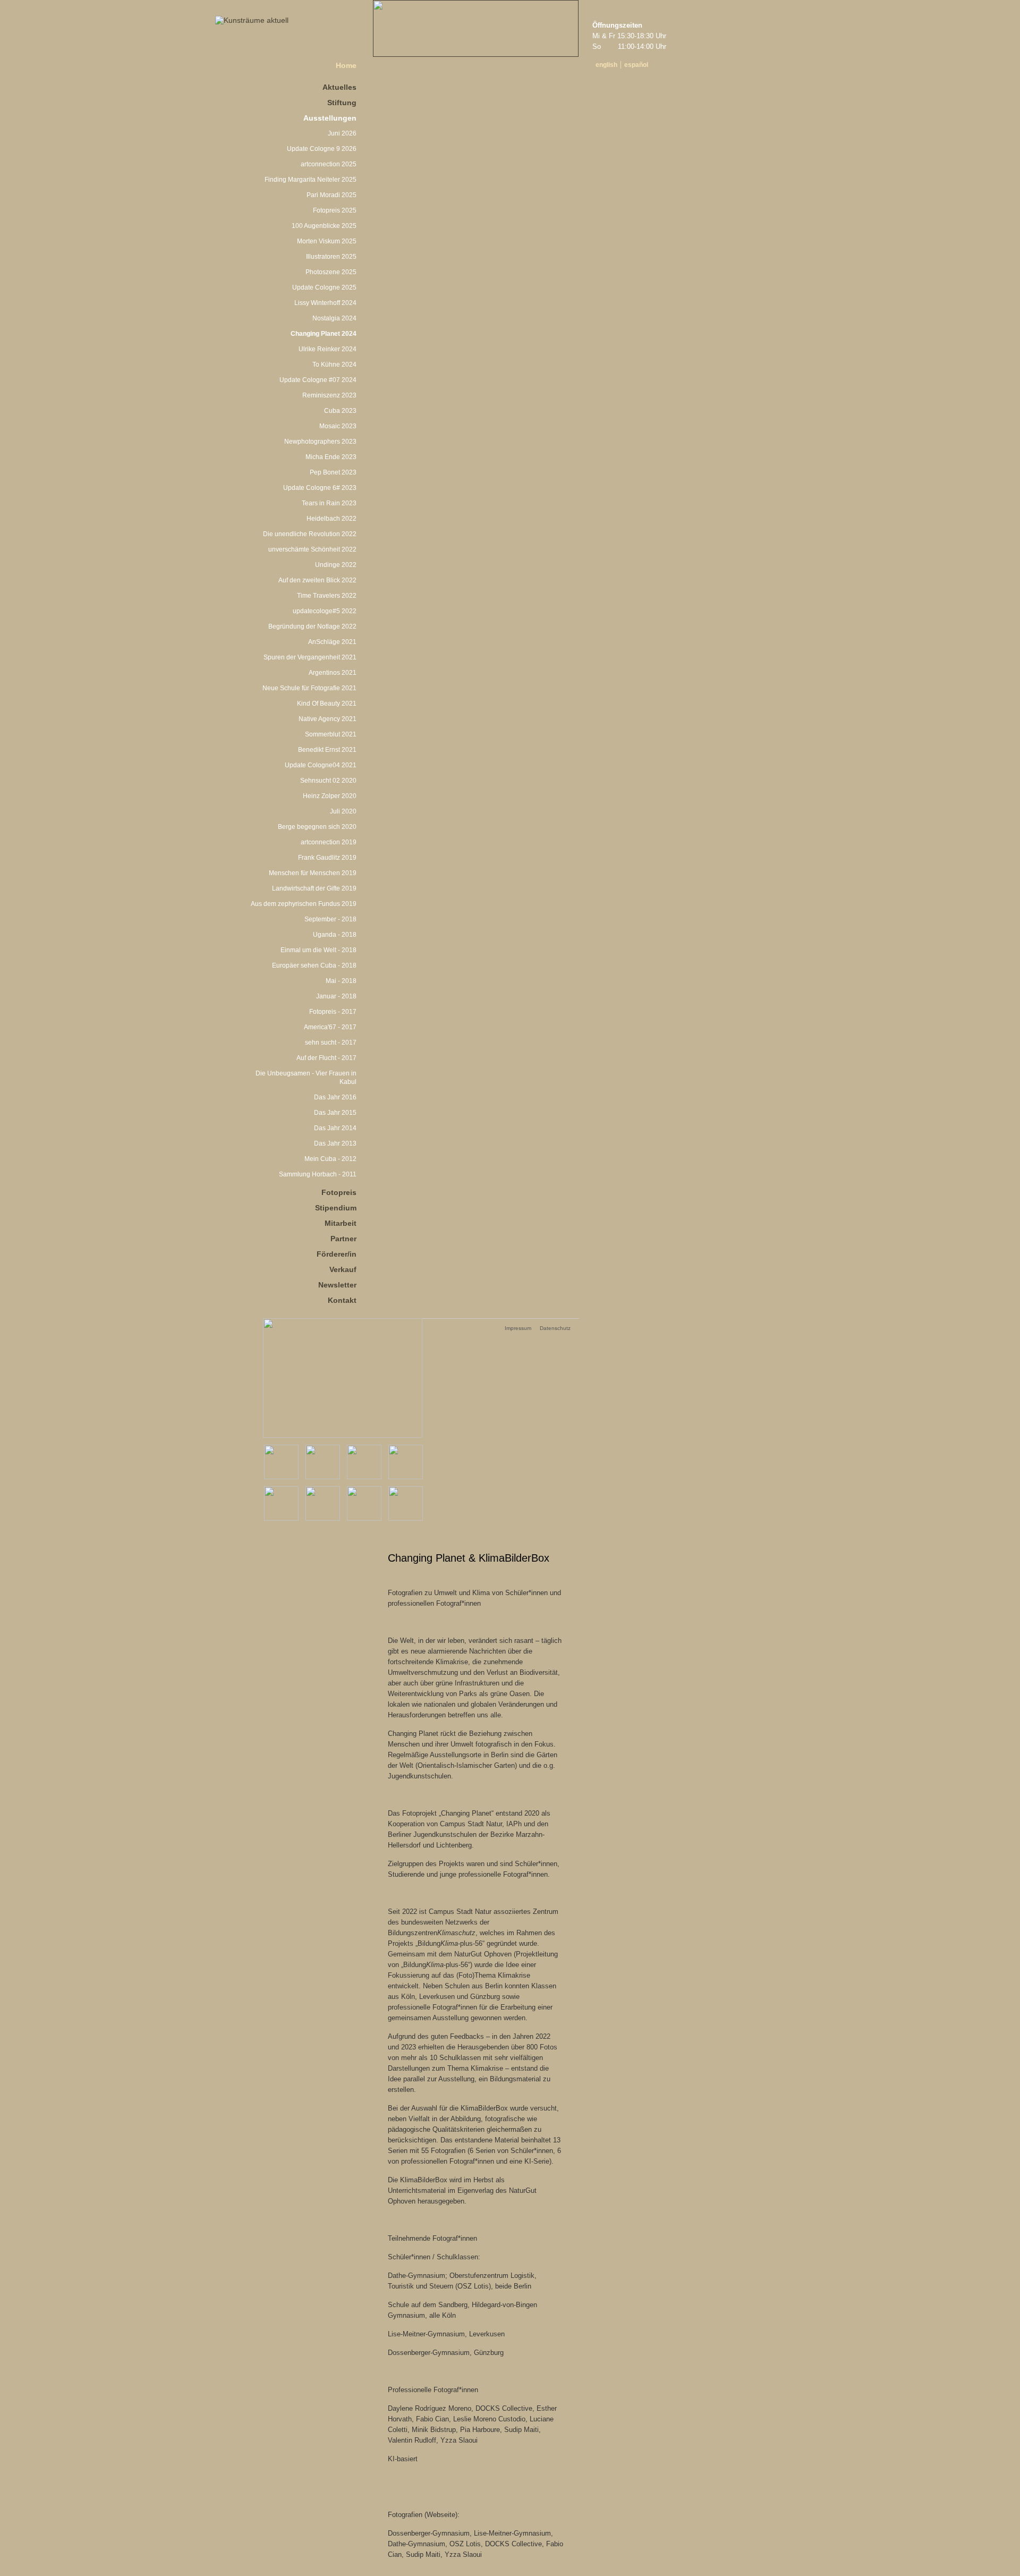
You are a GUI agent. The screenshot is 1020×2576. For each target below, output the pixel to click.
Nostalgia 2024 (334, 318)
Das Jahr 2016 (335, 1097)
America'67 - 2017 (330, 1027)
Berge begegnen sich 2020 (317, 827)
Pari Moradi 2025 (331, 195)
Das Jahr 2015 (335, 1113)
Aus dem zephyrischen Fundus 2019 (304, 904)
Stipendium (336, 1208)
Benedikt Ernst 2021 (327, 750)
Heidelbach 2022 (331, 519)
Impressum (518, 1328)
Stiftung (342, 103)
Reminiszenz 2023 (329, 395)
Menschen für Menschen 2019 (313, 873)
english (606, 65)
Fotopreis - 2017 (333, 1012)
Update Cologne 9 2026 (322, 149)
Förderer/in (337, 1254)
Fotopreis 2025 (335, 210)
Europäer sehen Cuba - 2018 (314, 965)
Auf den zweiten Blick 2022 (317, 580)
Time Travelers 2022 (327, 596)
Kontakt (342, 1300)
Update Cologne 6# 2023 (320, 488)
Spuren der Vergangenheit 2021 (310, 657)
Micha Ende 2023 (331, 457)
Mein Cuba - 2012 (330, 1159)
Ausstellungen (330, 118)
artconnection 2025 (329, 164)
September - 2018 (330, 919)
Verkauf (343, 1269)
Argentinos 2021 (333, 673)
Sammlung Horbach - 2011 (318, 1174)
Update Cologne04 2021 (321, 765)
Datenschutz (555, 1328)
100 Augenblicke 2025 (324, 226)
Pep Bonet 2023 (333, 472)
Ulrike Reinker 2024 (328, 349)
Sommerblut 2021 (331, 734)
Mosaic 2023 (338, 426)
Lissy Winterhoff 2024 (325, 303)
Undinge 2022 (336, 565)
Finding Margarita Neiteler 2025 (311, 180)
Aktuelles (339, 87)
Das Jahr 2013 (335, 1143)
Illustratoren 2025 (331, 257)
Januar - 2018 (336, 996)
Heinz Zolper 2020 (330, 796)
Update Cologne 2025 (324, 287)
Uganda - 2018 (335, 935)
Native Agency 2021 (328, 719)
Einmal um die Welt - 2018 (318, 950)
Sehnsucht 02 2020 (328, 781)
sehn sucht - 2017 (331, 1043)
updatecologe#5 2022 (325, 611)
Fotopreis (339, 1192)
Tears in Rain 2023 (329, 503)
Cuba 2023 (340, 411)
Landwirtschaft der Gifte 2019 (314, 888)
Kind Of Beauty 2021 (327, 704)
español (636, 65)
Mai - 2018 (341, 981)
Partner (343, 1239)
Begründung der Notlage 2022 (312, 626)
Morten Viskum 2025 (327, 241)
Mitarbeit (341, 1223)
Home (346, 65)
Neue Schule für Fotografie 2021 (309, 688)
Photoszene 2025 (331, 272)
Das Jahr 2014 (335, 1128)
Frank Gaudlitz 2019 (327, 858)
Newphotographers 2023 (320, 442)
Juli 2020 (343, 811)
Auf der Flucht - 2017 (326, 1058)
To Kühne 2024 (334, 365)
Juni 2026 (342, 133)
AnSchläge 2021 (332, 642)
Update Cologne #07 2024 (318, 380)
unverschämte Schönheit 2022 (312, 549)
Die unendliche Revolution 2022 (310, 534)
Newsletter (337, 1285)
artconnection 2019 (329, 842)
